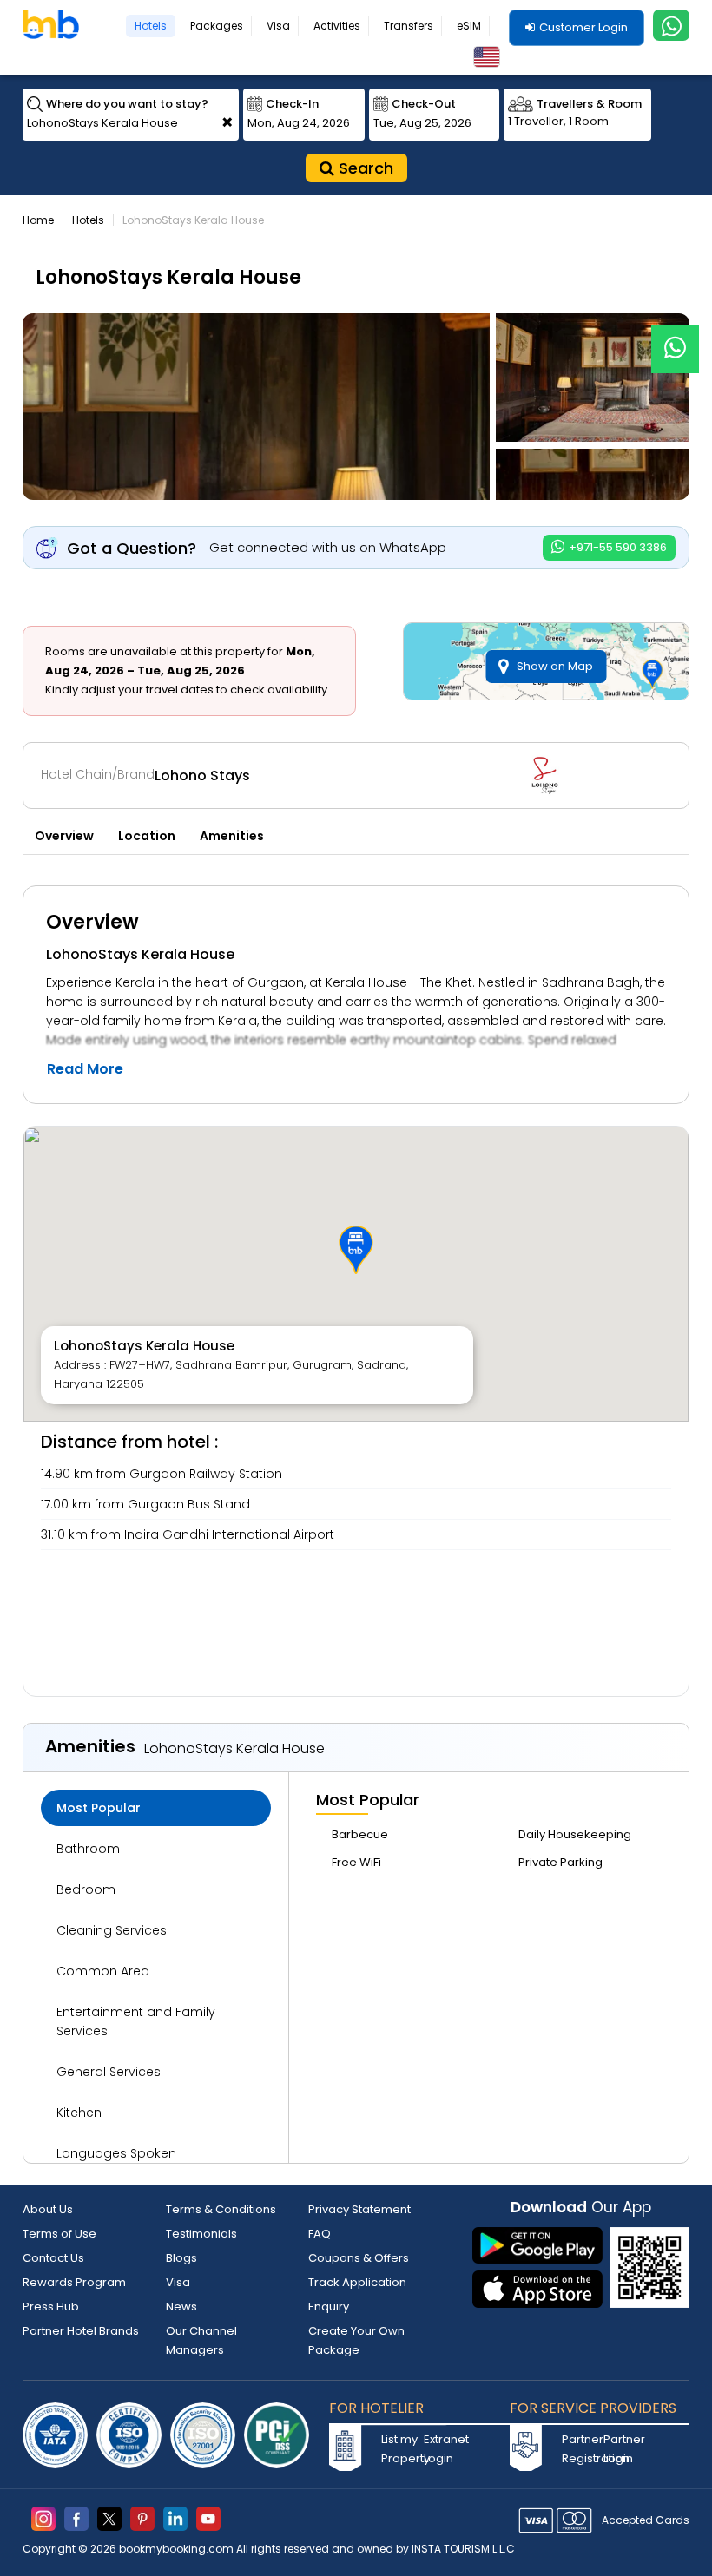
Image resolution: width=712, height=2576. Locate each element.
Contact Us (53, 2258)
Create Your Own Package (356, 2340)
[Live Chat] (675, 338)
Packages (217, 26)
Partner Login (623, 2449)
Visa (278, 26)
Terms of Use (59, 2234)
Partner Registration (581, 2449)
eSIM (469, 26)
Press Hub (51, 2307)
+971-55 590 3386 (616, 547)
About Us (48, 2209)
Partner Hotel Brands (81, 2331)
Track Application (357, 2282)
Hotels (151, 26)
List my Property (400, 2449)
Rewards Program (74, 2282)
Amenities (232, 836)
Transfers (409, 26)
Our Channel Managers (201, 2340)
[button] (356, 1250)
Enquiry (329, 2307)
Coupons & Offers (359, 2258)
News (181, 2307)
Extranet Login (443, 2449)
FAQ (320, 2234)
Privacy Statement (359, 2209)
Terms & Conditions (221, 2209)
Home (38, 220)
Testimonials (201, 2234)
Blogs (181, 2258)
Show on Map (555, 666)
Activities (337, 26)
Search (364, 168)
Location (147, 836)
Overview (64, 836)
